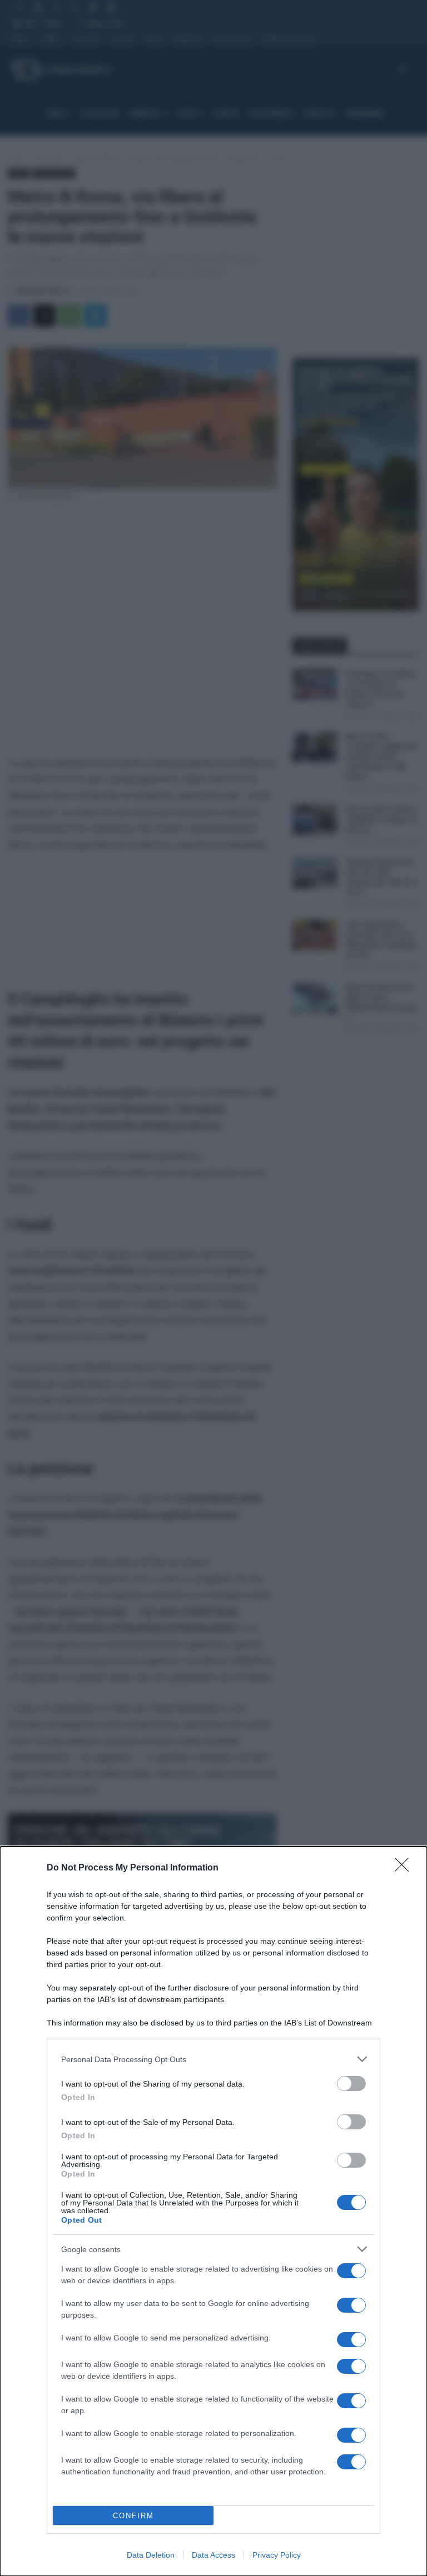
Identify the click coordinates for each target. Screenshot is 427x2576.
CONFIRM (133, 2516)
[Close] (405, 1868)
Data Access (213, 2555)
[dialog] (213, 2211)
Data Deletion (151, 2555)
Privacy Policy (277, 2555)
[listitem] (213, 2059)
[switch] (351, 2084)
